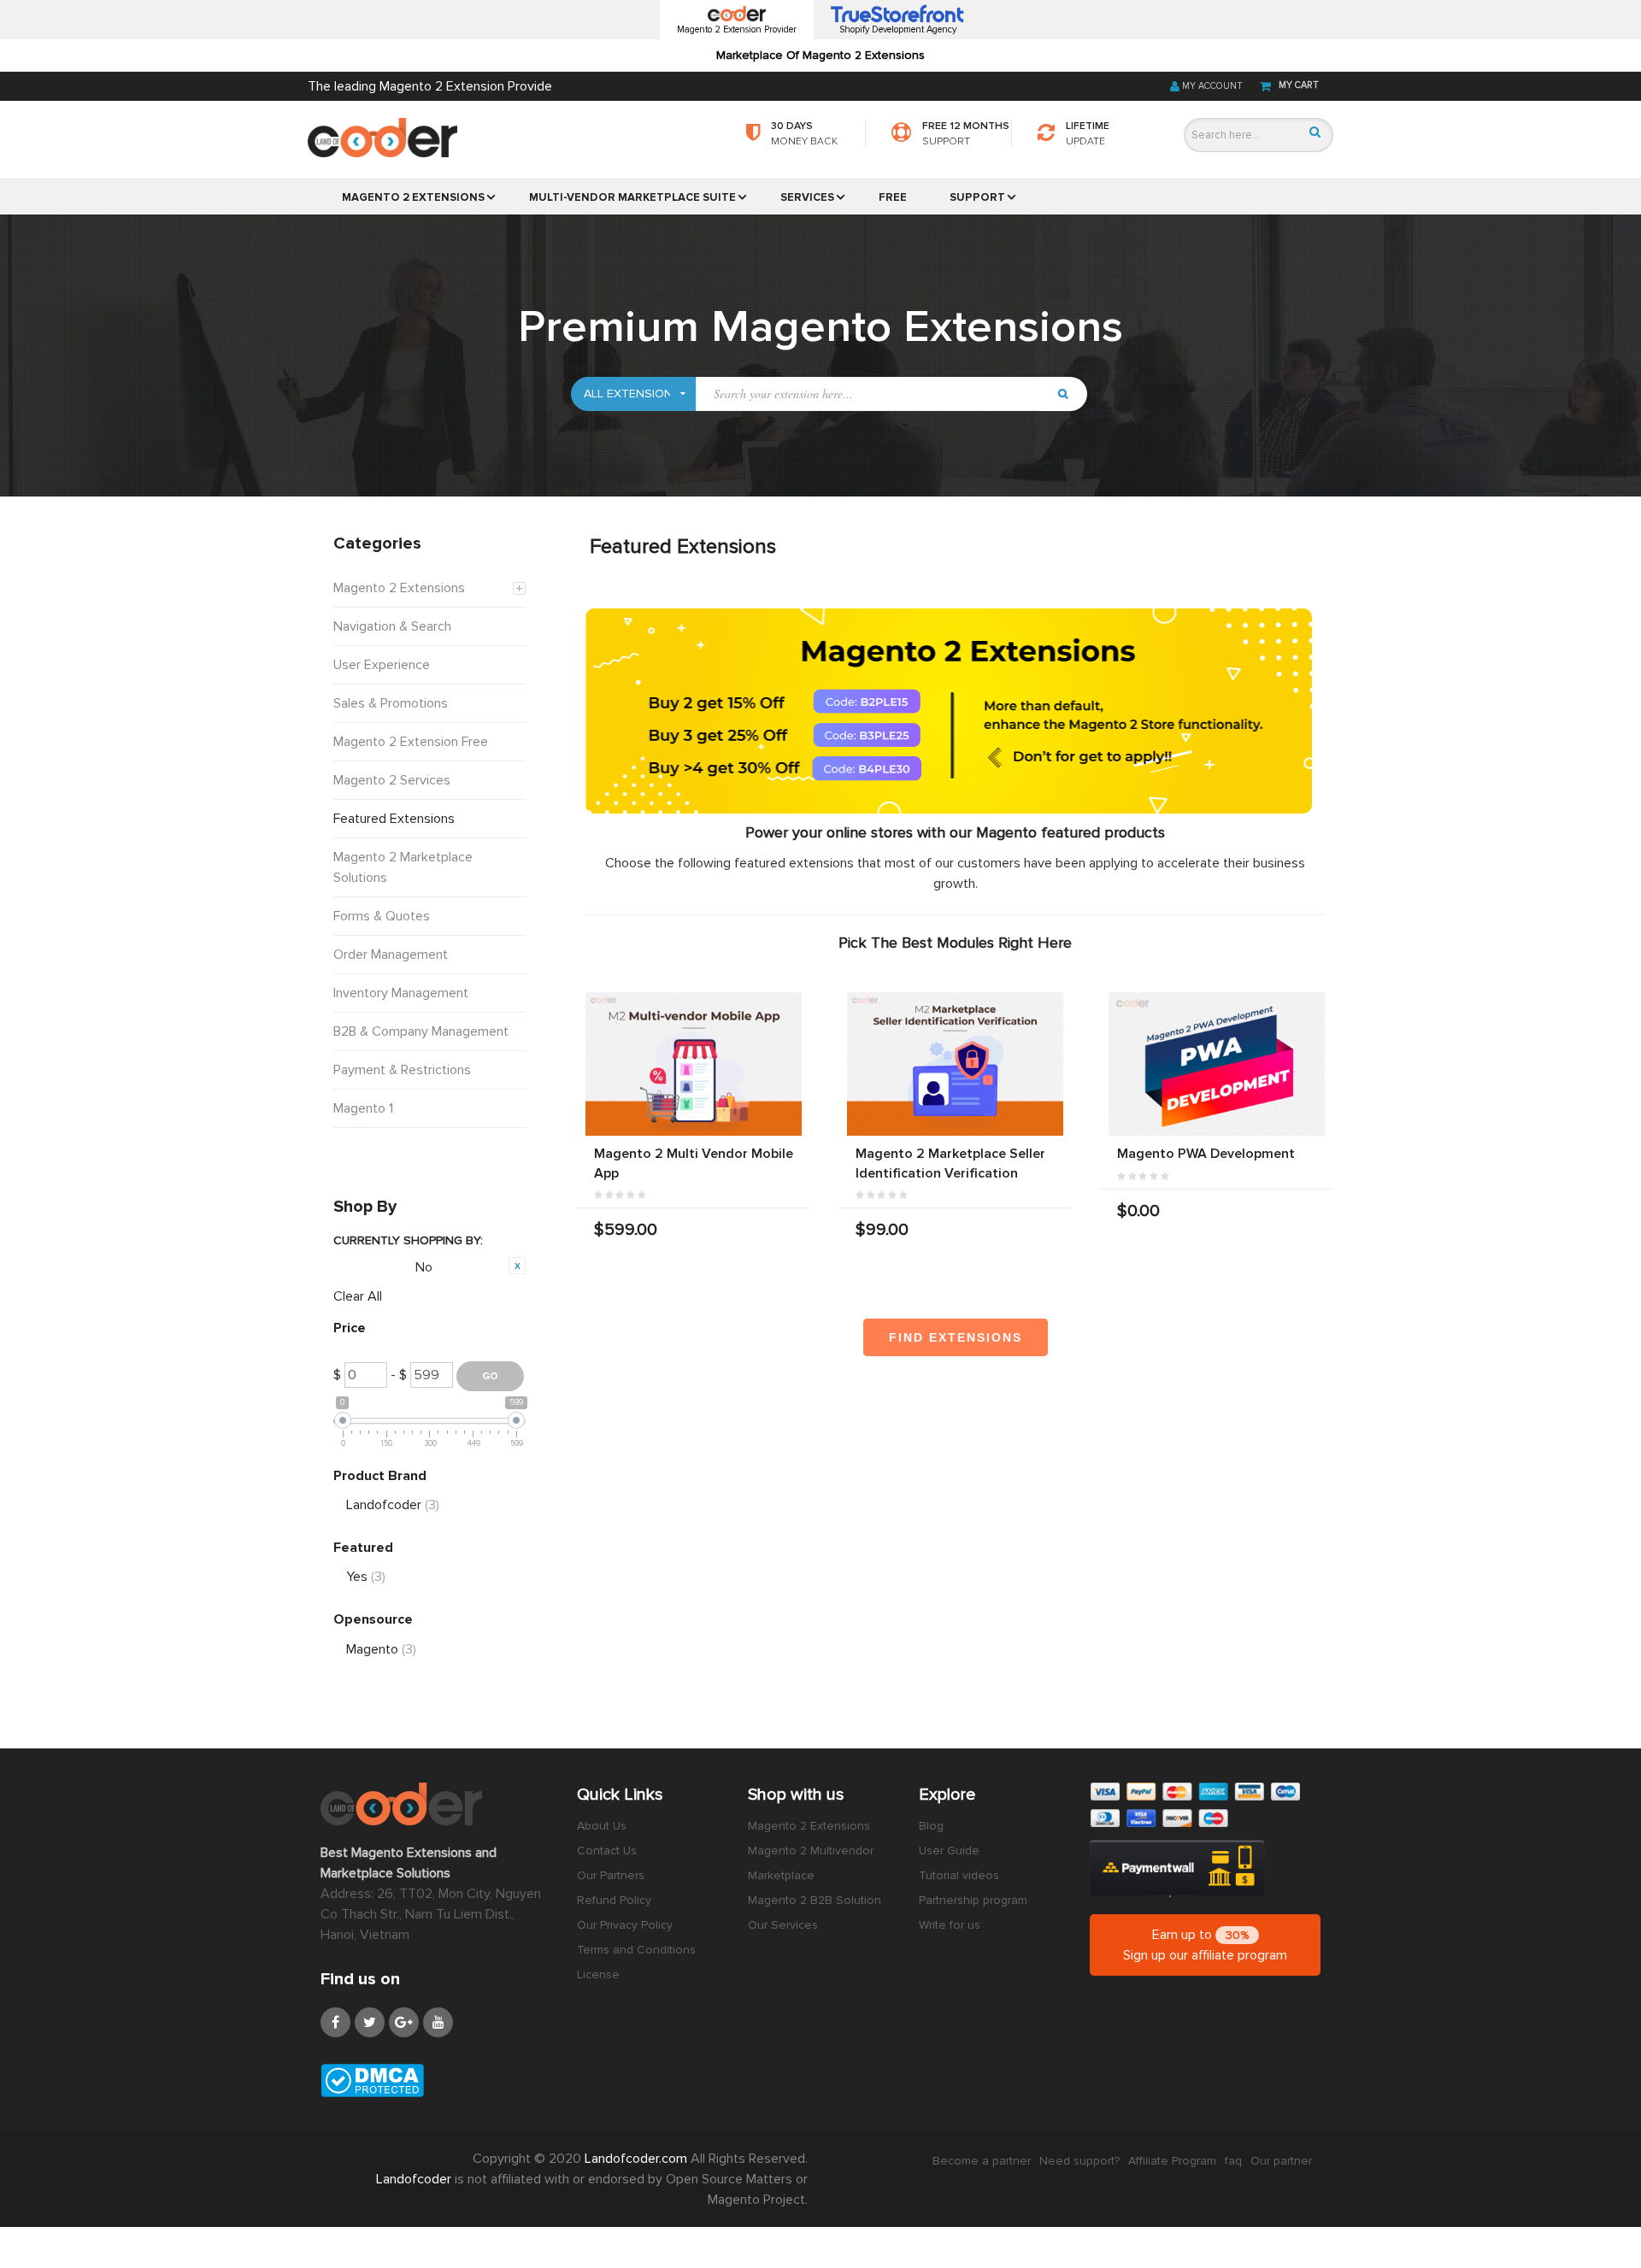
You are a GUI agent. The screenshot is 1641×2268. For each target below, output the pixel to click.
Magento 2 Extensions (809, 1826)
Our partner (1281, 2161)
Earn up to (1205, 1945)
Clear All (358, 1296)
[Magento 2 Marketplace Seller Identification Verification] (955, 1064)
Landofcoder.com (638, 2159)
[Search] (1315, 132)
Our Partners (611, 1875)
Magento (381, 1649)
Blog (931, 1826)
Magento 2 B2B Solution (815, 1900)
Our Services (783, 1925)
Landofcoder (393, 1505)
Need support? (1079, 2161)
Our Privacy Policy (625, 1925)
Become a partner (982, 2161)
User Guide (949, 1851)
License (598, 1974)
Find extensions (956, 1337)
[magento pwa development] (1217, 1064)
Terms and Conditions (636, 1950)
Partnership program (973, 1900)
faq (1233, 2161)
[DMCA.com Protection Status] (436, 2080)
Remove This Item (517, 1266)
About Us (602, 1826)
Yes (366, 1577)
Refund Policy (614, 1900)
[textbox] (871, 394)
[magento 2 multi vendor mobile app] (694, 1064)
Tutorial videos (959, 1875)
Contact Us (607, 1851)
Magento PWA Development (1206, 1154)
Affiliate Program (1172, 2161)
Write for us (950, 1925)
